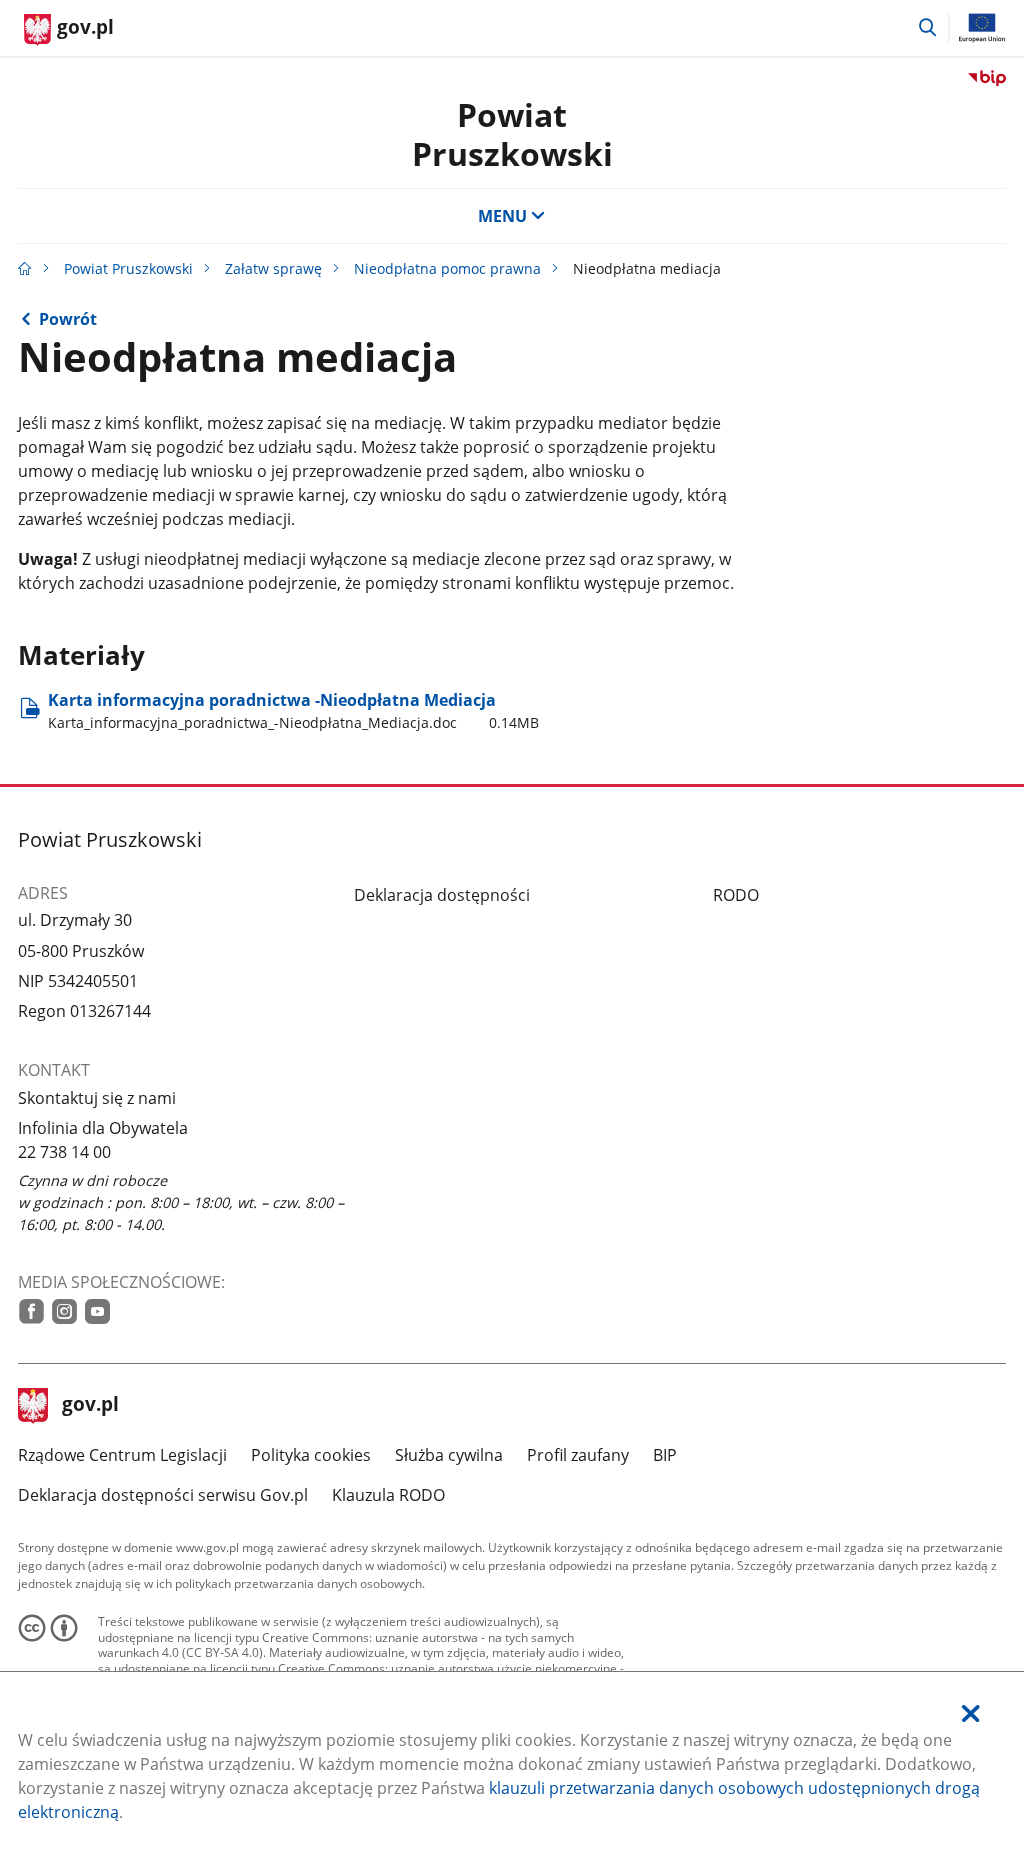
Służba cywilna (449, 1455)
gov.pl (90, 1406)
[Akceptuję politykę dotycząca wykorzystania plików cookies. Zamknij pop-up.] (971, 1713)
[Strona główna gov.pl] (25, 268)
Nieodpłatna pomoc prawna (447, 268)
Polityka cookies (311, 1455)
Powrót (68, 319)
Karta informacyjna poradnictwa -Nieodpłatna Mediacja (293, 710)
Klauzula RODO (388, 1495)
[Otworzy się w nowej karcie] (31, 1311)
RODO (736, 895)
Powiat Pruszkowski (128, 268)
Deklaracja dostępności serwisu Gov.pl (163, 1495)
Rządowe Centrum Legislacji (122, 1455)
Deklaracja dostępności (442, 895)
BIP (665, 1455)
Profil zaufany (578, 1455)
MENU (502, 216)
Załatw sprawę (273, 268)
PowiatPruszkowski (512, 133)
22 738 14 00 (64, 1152)
